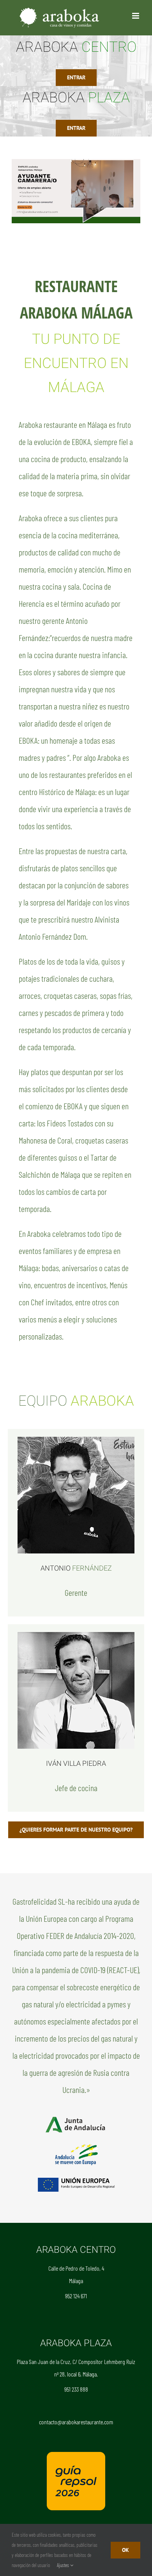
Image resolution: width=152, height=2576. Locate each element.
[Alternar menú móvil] (136, 16)
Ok (125, 2550)
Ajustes (64, 2565)
